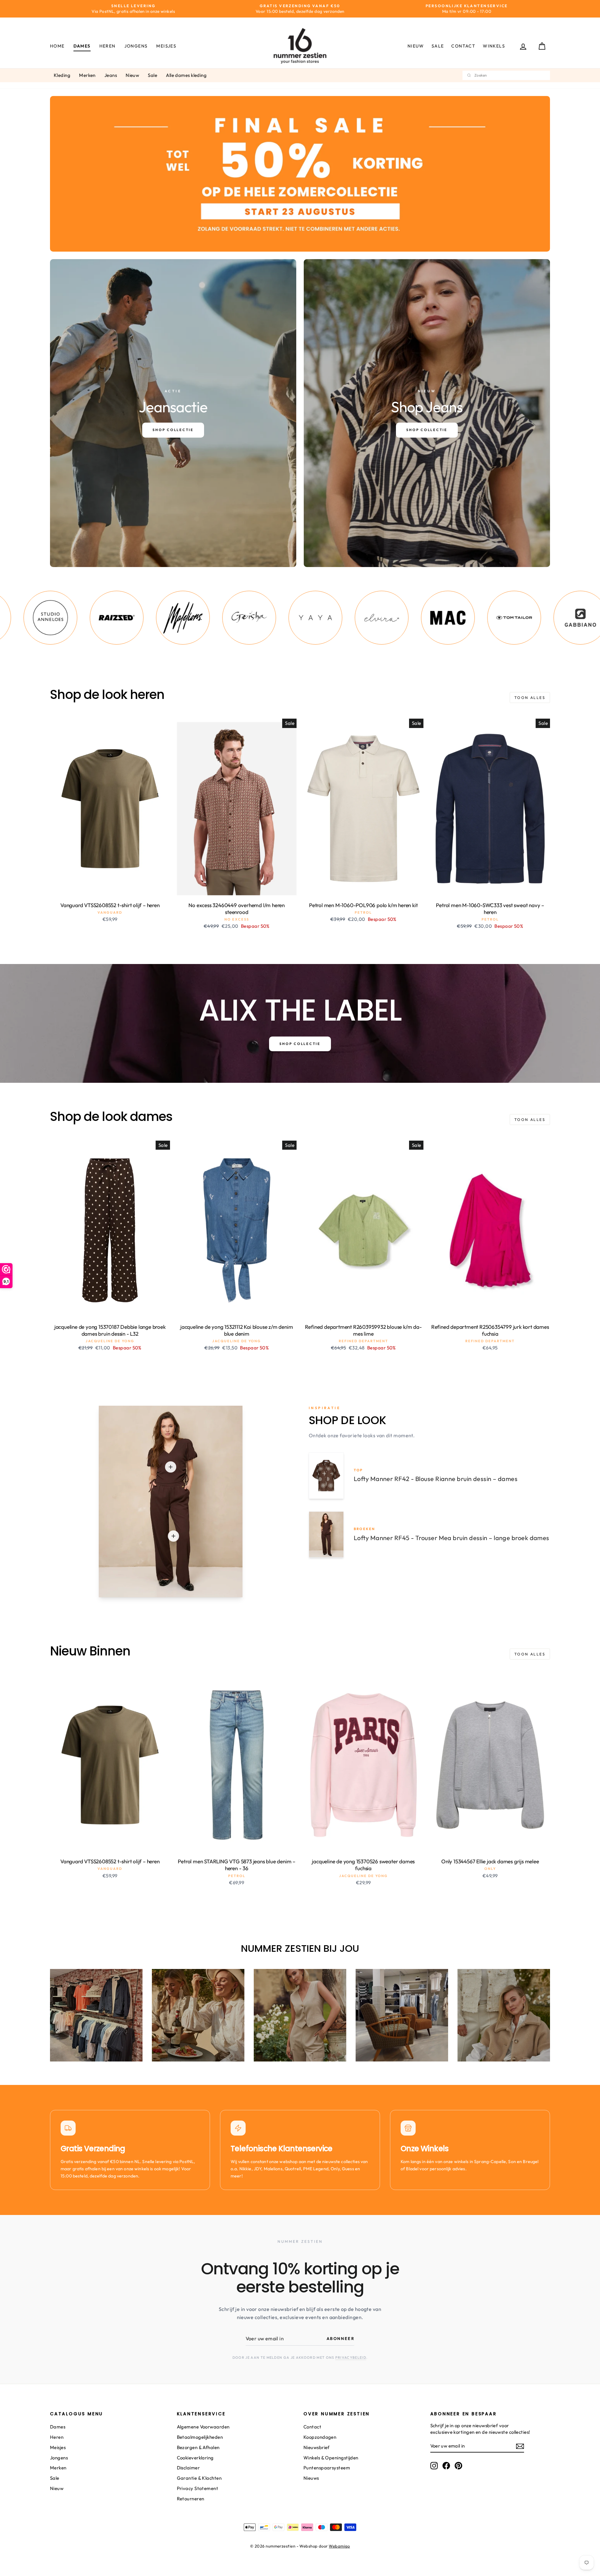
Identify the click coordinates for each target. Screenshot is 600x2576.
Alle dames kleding (186, 75)
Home (57, 46)
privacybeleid (351, 2358)
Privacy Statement (198, 2488)
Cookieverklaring (195, 2458)
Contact (463, 46)
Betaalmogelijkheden (200, 2437)
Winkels (494, 46)
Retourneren (191, 2499)
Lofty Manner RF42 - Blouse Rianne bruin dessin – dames (436, 1479)
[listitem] (35, 618)
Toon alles (530, 698)
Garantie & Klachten (199, 2478)
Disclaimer (188, 2468)
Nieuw (416, 46)
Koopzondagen (320, 2437)
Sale (438, 46)
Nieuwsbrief (317, 2447)
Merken (87, 75)
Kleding (62, 75)
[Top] (171, 1467)
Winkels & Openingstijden (331, 2458)
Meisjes (166, 46)
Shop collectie (300, 1044)
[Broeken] (173, 1536)
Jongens (136, 46)
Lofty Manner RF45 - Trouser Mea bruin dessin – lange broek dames (452, 1538)
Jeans (111, 75)
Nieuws (311, 2478)
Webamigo (339, 2546)
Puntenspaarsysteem (327, 2468)
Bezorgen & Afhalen (198, 2447)
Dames (82, 46)
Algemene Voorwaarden (203, 2427)
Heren (107, 46)
